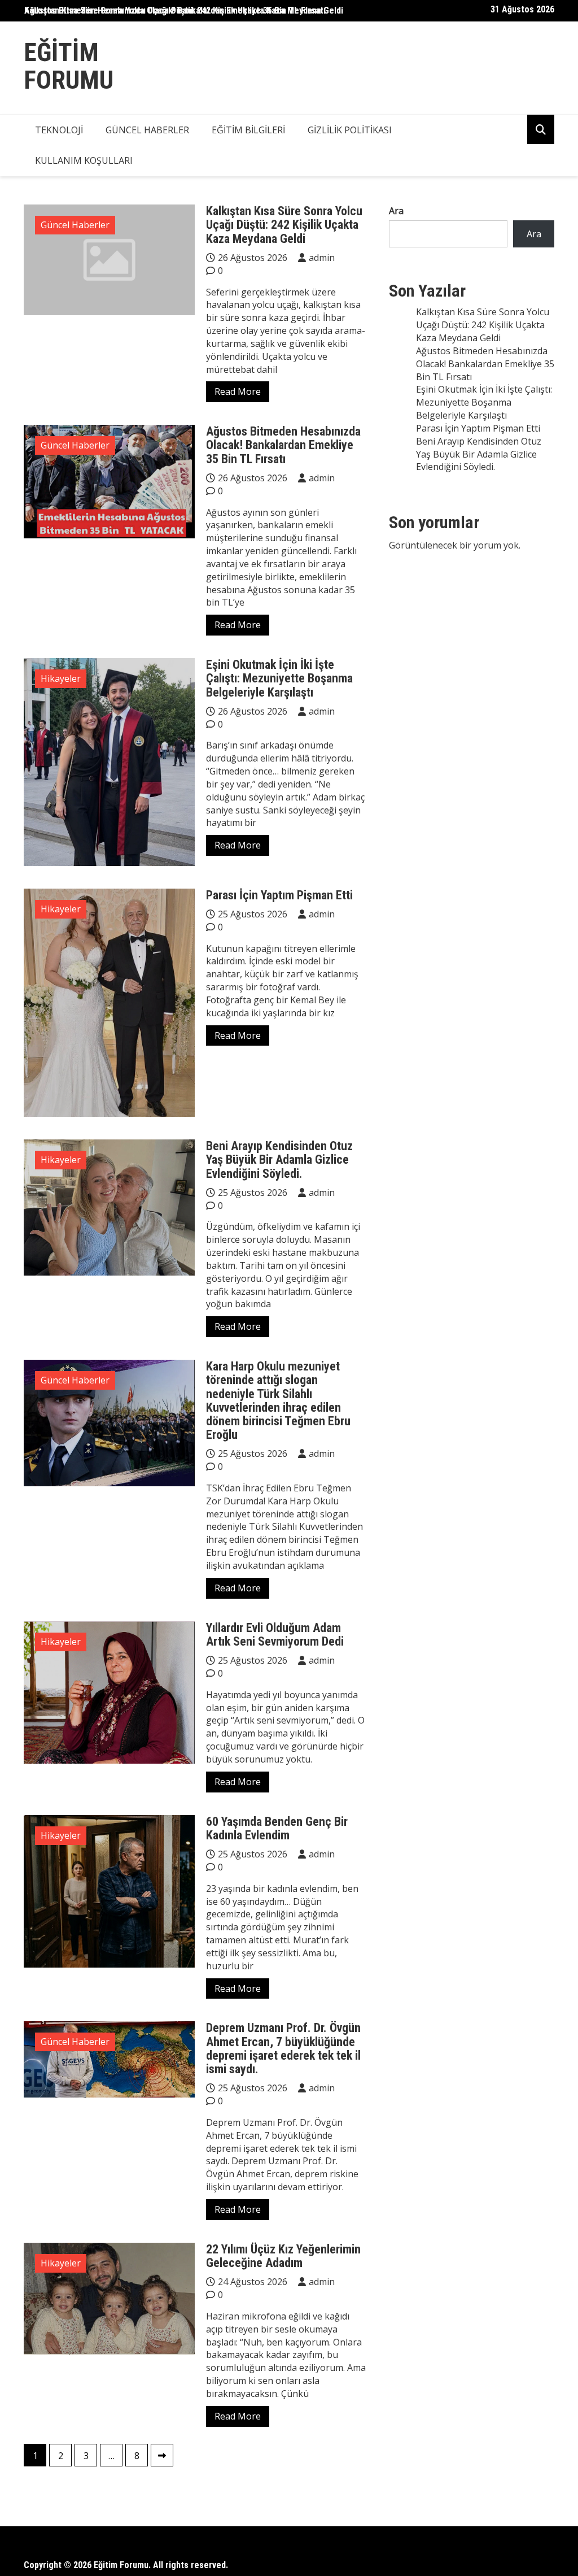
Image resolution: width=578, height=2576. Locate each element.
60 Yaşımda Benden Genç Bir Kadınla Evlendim (277, 1828)
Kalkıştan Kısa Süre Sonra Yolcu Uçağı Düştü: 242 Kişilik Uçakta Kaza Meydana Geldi (184, 10)
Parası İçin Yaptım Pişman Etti (279, 895)
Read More (238, 391)
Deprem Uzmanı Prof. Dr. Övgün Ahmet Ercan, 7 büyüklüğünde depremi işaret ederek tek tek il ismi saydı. (283, 2048)
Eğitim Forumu (69, 66)
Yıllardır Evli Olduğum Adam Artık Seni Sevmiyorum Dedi (275, 1635)
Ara (396, 211)
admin (322, 258)
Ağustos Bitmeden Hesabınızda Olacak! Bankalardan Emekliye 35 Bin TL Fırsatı (283, 445)
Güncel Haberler (147, 130)
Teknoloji (59, 130)
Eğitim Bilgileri (248, 130)
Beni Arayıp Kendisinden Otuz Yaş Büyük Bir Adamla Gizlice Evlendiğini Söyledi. (279, 1159)
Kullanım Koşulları (84, 160)
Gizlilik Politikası (350, 130)
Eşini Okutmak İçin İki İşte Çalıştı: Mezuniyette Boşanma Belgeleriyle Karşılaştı (279, 678)
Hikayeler (61, 678)
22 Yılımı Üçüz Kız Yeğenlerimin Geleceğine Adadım (283, 2256)
